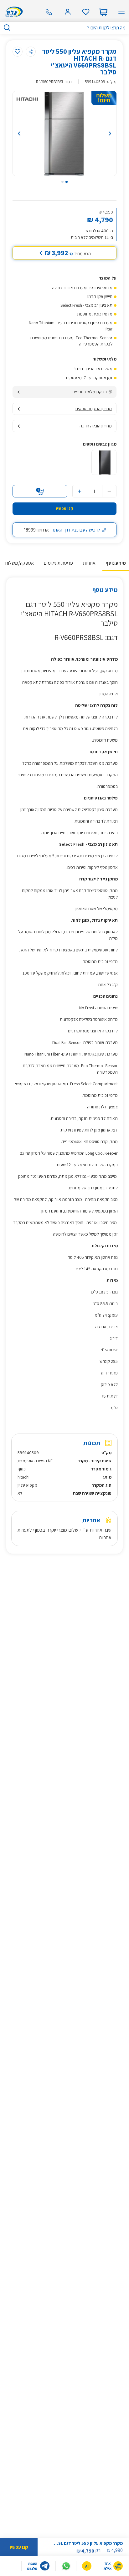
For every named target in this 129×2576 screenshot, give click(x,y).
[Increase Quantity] (80, 491)
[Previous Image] (27, 134)
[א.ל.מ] (13, 12)
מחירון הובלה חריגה (95, 426)
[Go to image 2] (62, 182)
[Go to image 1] (67, 182)
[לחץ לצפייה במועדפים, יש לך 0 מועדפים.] (86, 12)
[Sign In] (68, 12)
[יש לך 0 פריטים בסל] (103, 12)
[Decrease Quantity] (109, 491)
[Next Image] (102, 134)
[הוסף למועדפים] (18, 52)
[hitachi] (27, 99)
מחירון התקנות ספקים (94, 409)
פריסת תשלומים (58, 563)
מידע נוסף (116, 563)
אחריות (89, 563)
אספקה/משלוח (20, 563)
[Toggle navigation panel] (121, 12)
